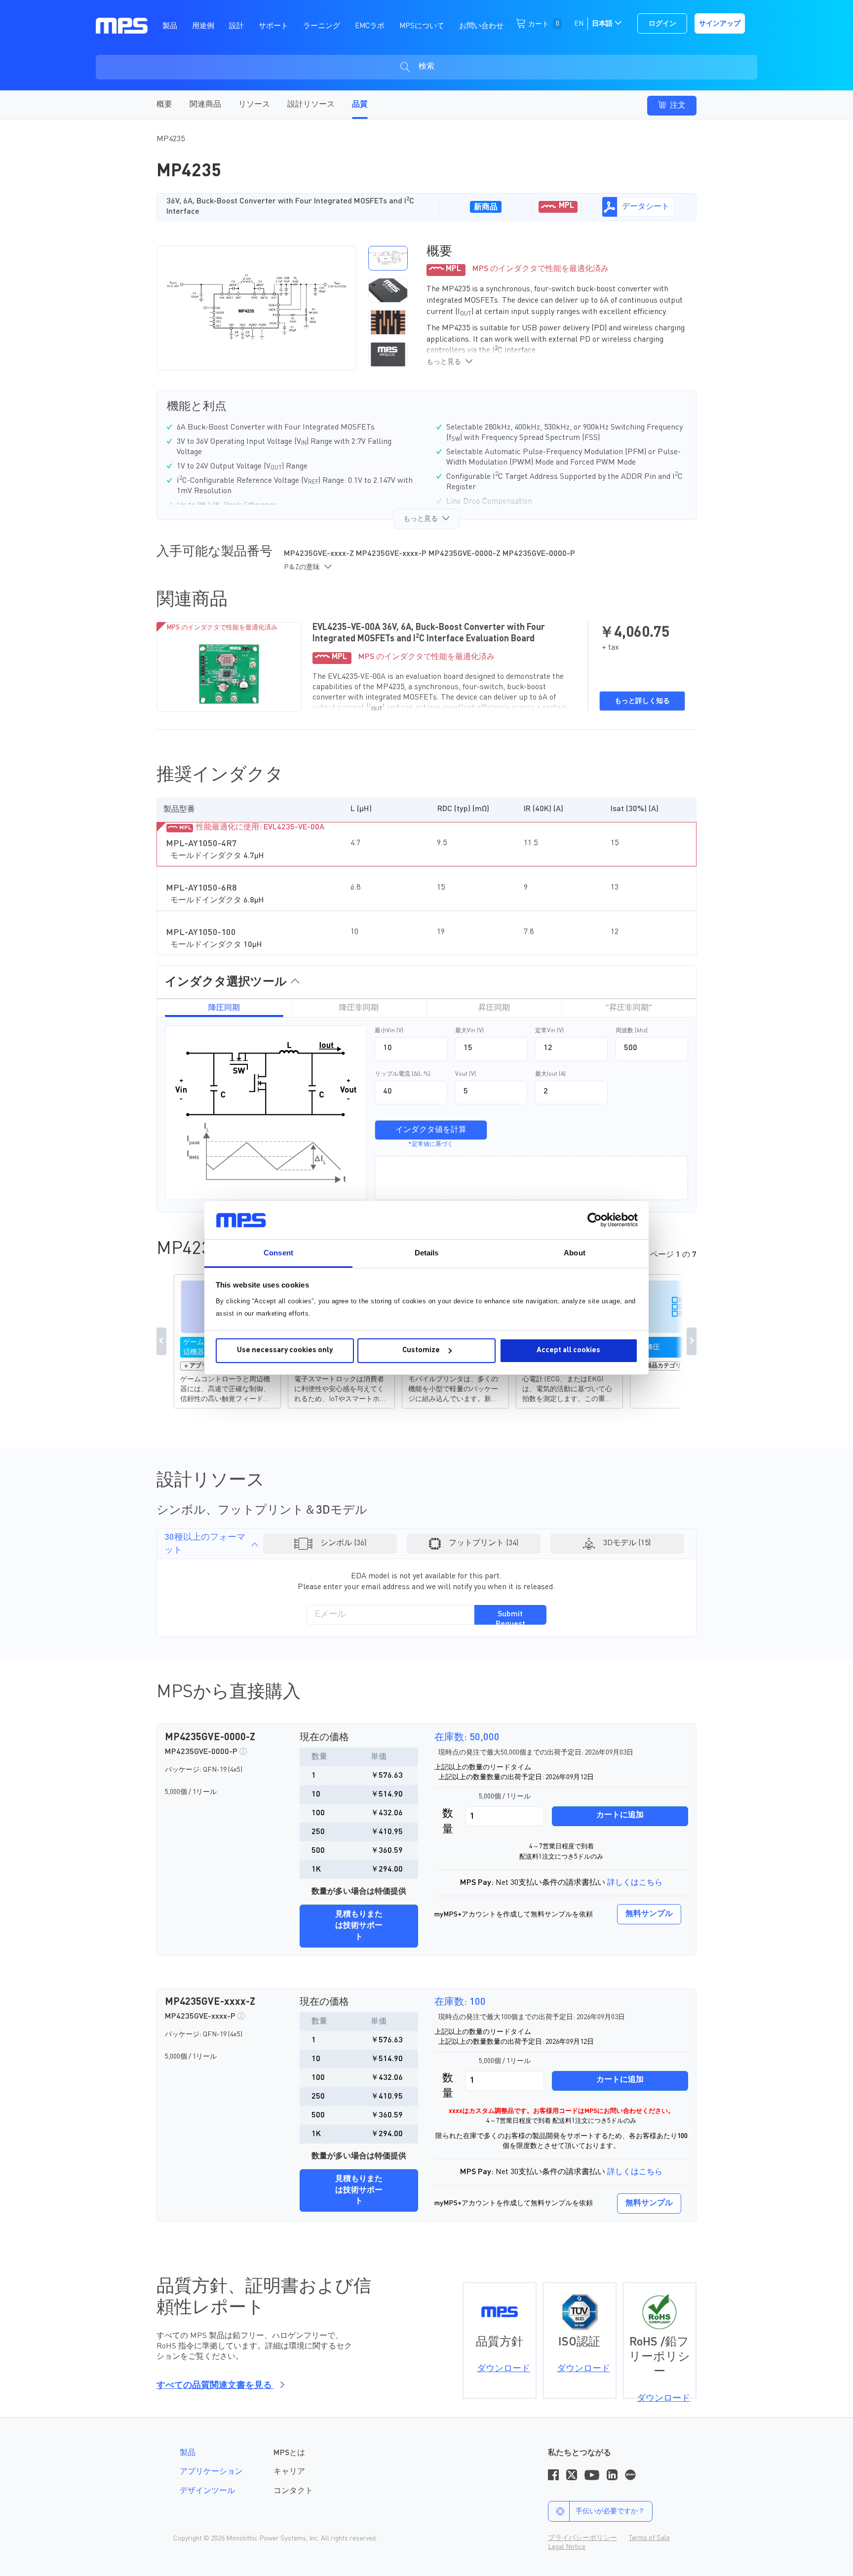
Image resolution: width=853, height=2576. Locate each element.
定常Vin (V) (549, 1031)
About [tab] (575, 1253)
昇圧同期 (494, 1008)
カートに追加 (620, 1815)
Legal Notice (567, 2547)
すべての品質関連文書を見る (215, 2385)
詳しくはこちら (635, 1883)
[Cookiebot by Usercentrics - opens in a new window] (595, 1220)
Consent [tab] (278, 1253)
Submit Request (510, 1618)
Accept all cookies (568, 1350)
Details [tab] (427, 1253)
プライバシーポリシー (582, 2538)
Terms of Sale (649, 2538)
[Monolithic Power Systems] (122, 25)
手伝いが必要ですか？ (610, 2511)
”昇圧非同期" (629, 1008)
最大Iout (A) (550, 1074)
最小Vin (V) (389, 1031)
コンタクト (293, 2491)
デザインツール (207, 2491)
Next (692, 1341)
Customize (421, 1350)
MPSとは (289, 2453)
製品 (188, 2453)
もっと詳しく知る (642, 701)
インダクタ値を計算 (431, 1130)
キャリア (289, 2472)
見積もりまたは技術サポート (359, 1926)
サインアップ (720, 24)
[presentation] (360, 308)
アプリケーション (211, 2472)
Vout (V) (465, 1074)
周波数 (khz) (632, 1031)
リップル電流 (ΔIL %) (403, 1074)
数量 (448, 1821)
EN (579, 24)
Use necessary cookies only (285, 1350)
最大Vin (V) (469, 1031)
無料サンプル (649, 1914)
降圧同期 (224, 1008)
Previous (161, 1341)
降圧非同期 (359, 1008)
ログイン (662, 24)
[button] (388, 258)
